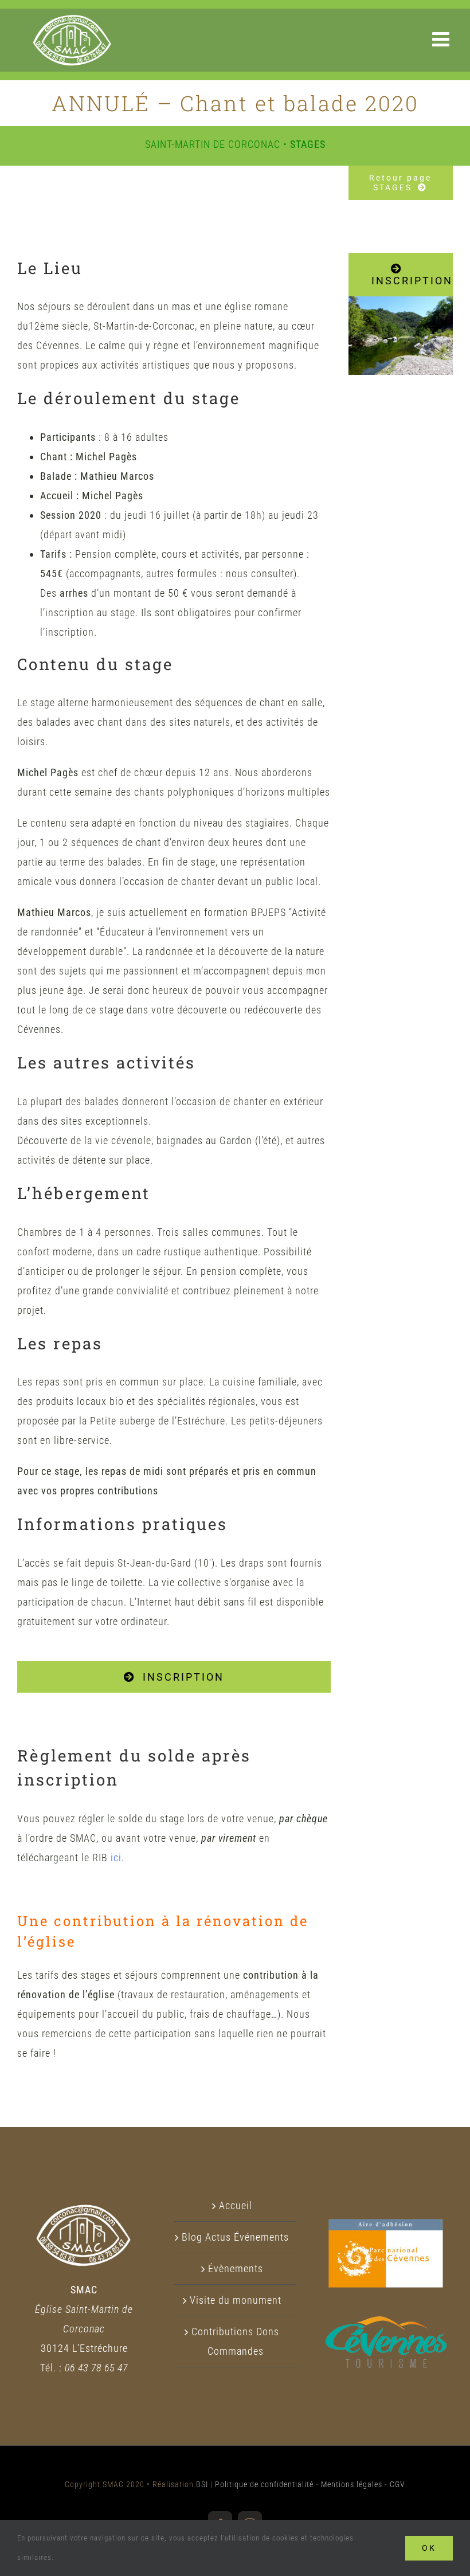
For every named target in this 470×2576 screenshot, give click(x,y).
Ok (429, 2548)
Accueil (236, 2205)
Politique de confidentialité (264, 2484)
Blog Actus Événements (235, 2237)
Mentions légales (352, 2484)
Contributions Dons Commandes (235, 2341)
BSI (202, 2484)
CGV (397, 2484)
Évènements (236, 2268)
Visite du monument (236, 2300)
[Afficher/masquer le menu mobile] (442, 39)
